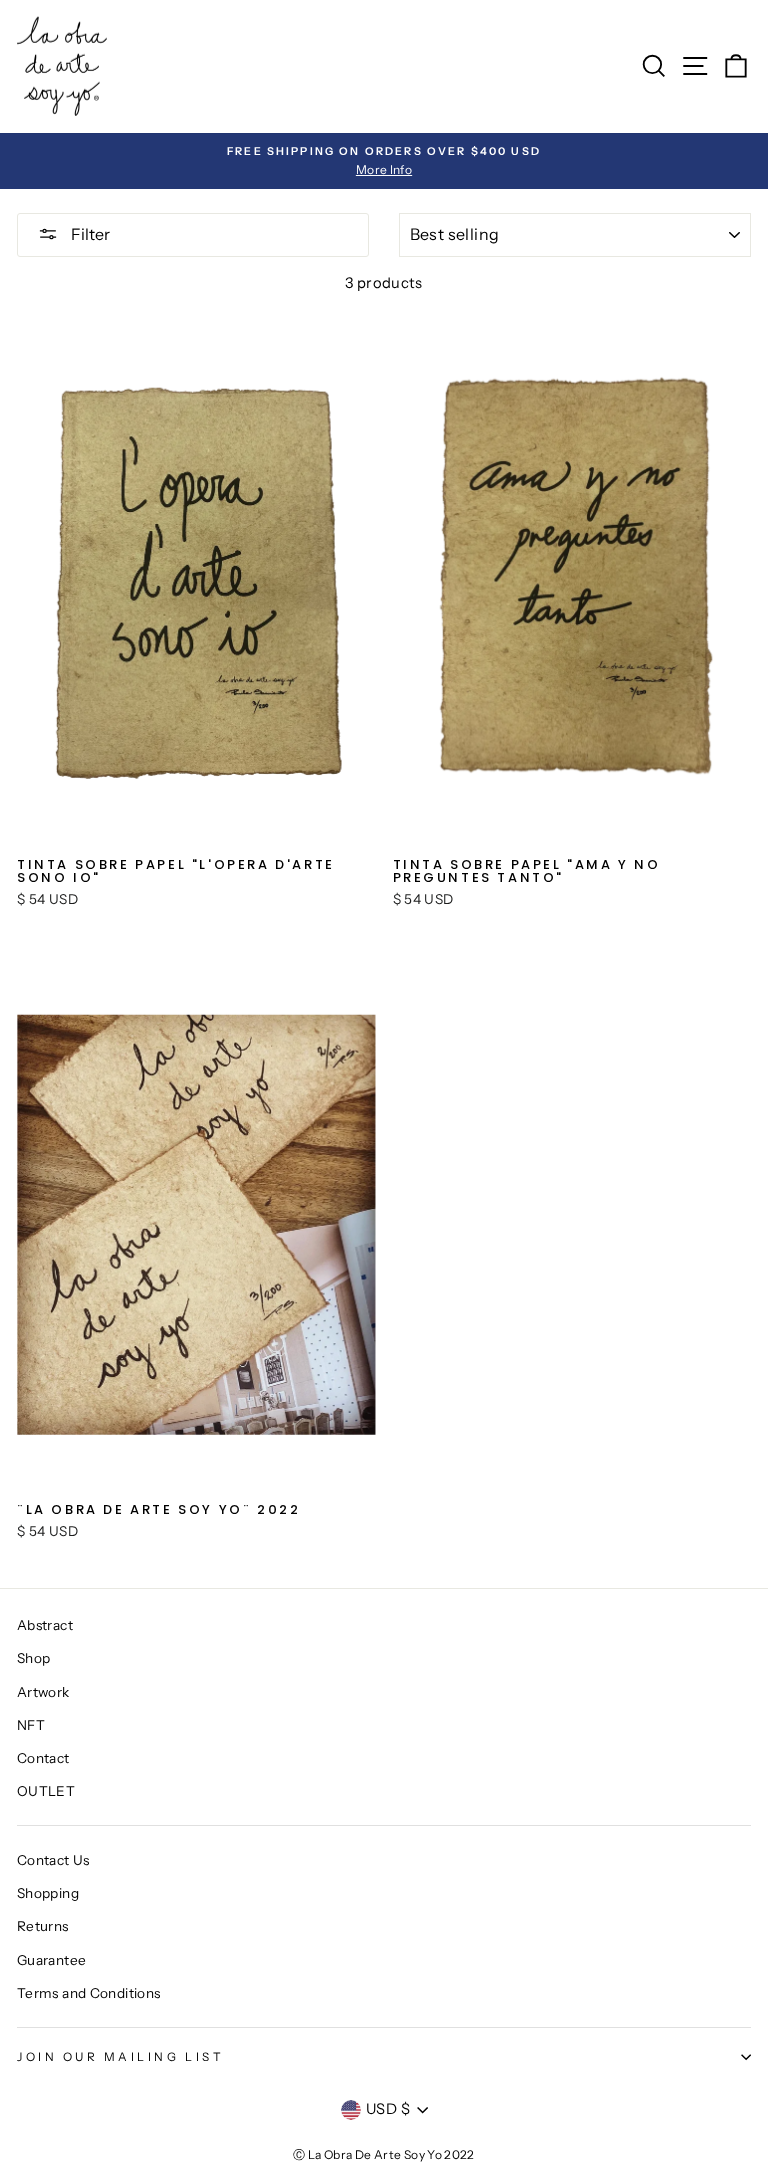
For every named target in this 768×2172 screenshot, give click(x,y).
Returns (43, 1926)
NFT (31, 1725)
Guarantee (51, 1960)
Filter (89, 234)
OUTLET (46, 1791)
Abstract (45, 1625)
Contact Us (53, 1860)
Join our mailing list (120, 2057)
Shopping (48, 1893)
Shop (33, 1658)
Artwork (43, 1692)
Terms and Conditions (88, 1993)
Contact (43, 1758)
